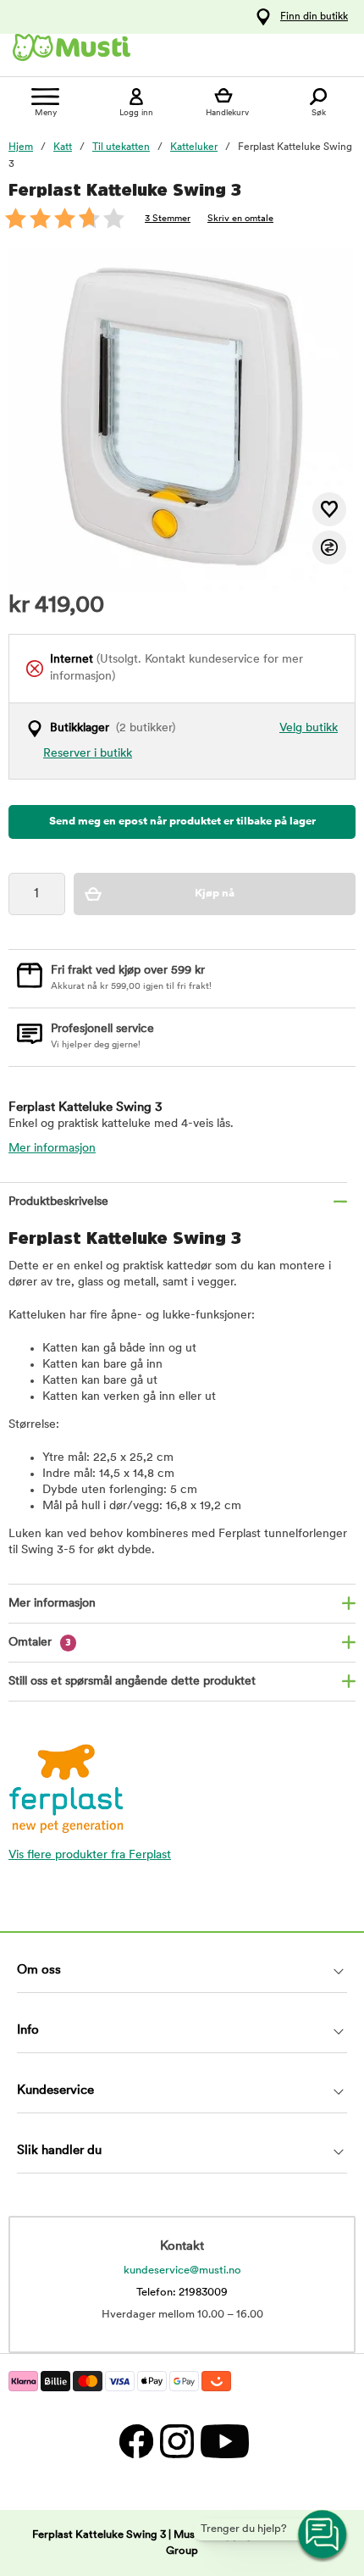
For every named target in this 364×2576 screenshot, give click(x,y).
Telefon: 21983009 (182, 2293)
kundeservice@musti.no (182, 2271)
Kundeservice (55, 2091)
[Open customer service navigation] (323, 2535)
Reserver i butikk (88, 754)
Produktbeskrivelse (58, 1202)
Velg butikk (309, 728)
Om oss (39, 1971)
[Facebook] (135, 2442)
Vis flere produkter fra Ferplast (90, 1855)
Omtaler (40, 1643)
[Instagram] (176, 2442)
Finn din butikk (314, 17)
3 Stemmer (168, 219)
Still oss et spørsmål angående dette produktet (132, 1682)
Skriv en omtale (240, 219)
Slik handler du (59, 2151)
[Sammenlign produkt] (329, 547)
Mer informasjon (52, 1149)
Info (28, 2031)
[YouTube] (223, 2442)
